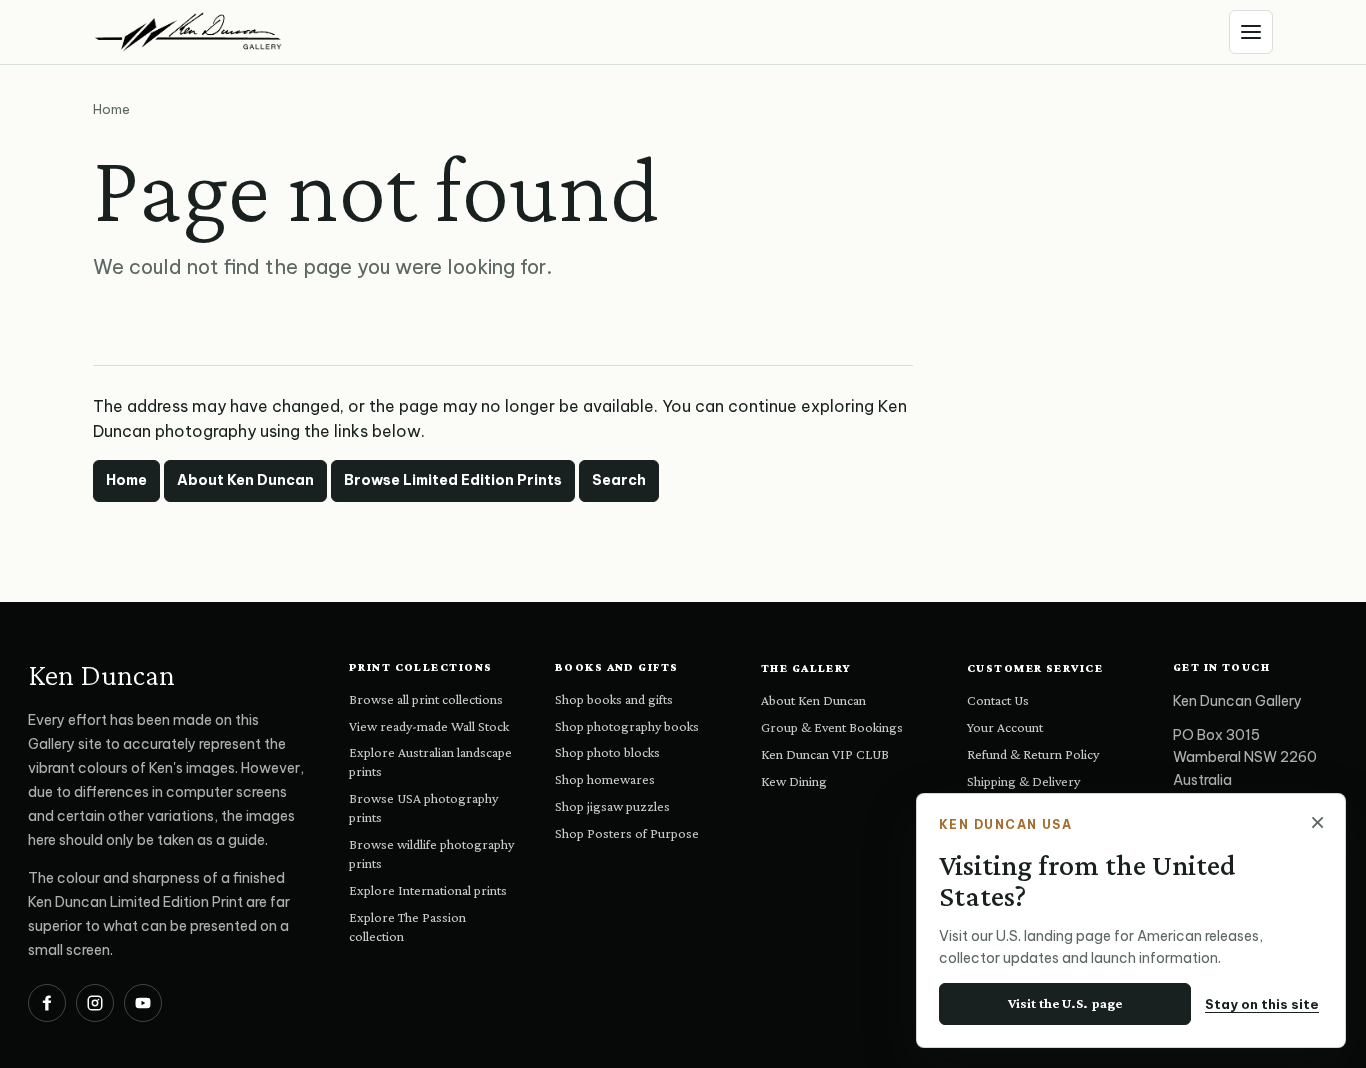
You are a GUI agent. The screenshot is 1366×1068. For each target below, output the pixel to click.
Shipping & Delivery (1023, 781)
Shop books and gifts (614, 699)
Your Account (1005, 727)
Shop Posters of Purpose (627, 833)
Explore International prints (428, 890)
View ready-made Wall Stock (429, 726)
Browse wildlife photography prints (431, 853)
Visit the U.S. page (1065, 1003)
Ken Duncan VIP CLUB (825, 754)
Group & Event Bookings (832, 727)
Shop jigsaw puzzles (612, 806)
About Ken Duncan (245, 480)
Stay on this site (1262, 1004)
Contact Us (998, 700)
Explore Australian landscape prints (430, 761)
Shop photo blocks (607, 752)
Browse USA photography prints (423, 807)
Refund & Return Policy (1033, 754)
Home (126, 480)
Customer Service (1035, 668)
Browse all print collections (426, 699)
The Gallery (806, 668)
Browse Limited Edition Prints (453, 480)
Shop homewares (605, 779)
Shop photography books (627, 726)
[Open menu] (1251, 32)
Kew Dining (794, 781)
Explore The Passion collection (407, 926)
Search (619, 480)
